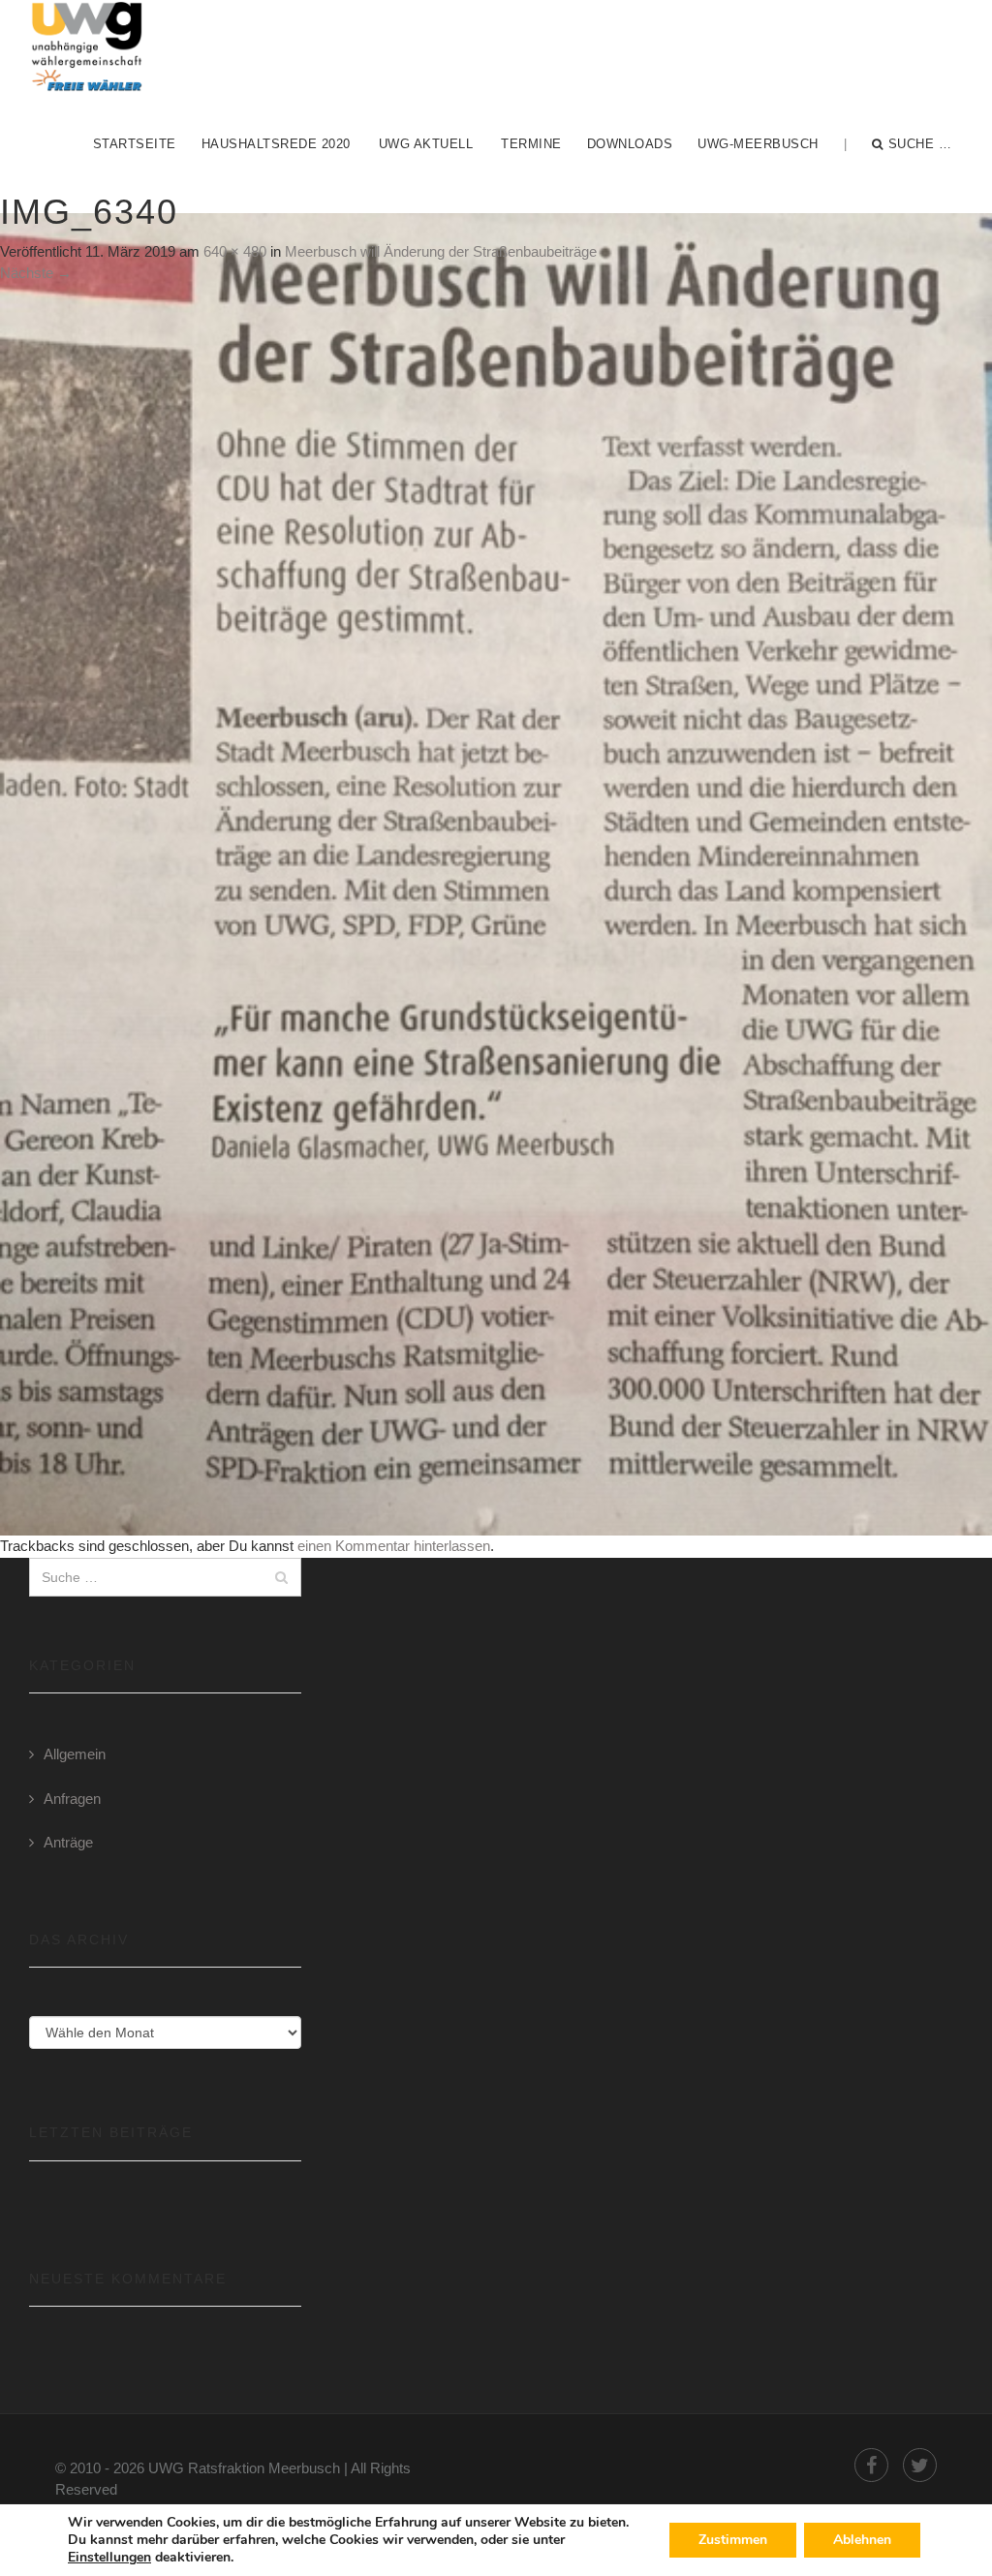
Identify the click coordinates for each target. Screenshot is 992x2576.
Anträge (68, 1842)
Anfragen (72, 1799)
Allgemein (75, 1754)
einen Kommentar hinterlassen (394, 1546)
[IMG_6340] (496, 873)
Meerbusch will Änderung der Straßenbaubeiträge (441, 251)
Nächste (36, 273)
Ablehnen (862, 2540)
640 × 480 (235, 251)
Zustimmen (733, 2540)
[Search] (281, 1577)
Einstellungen (109, 2558)
